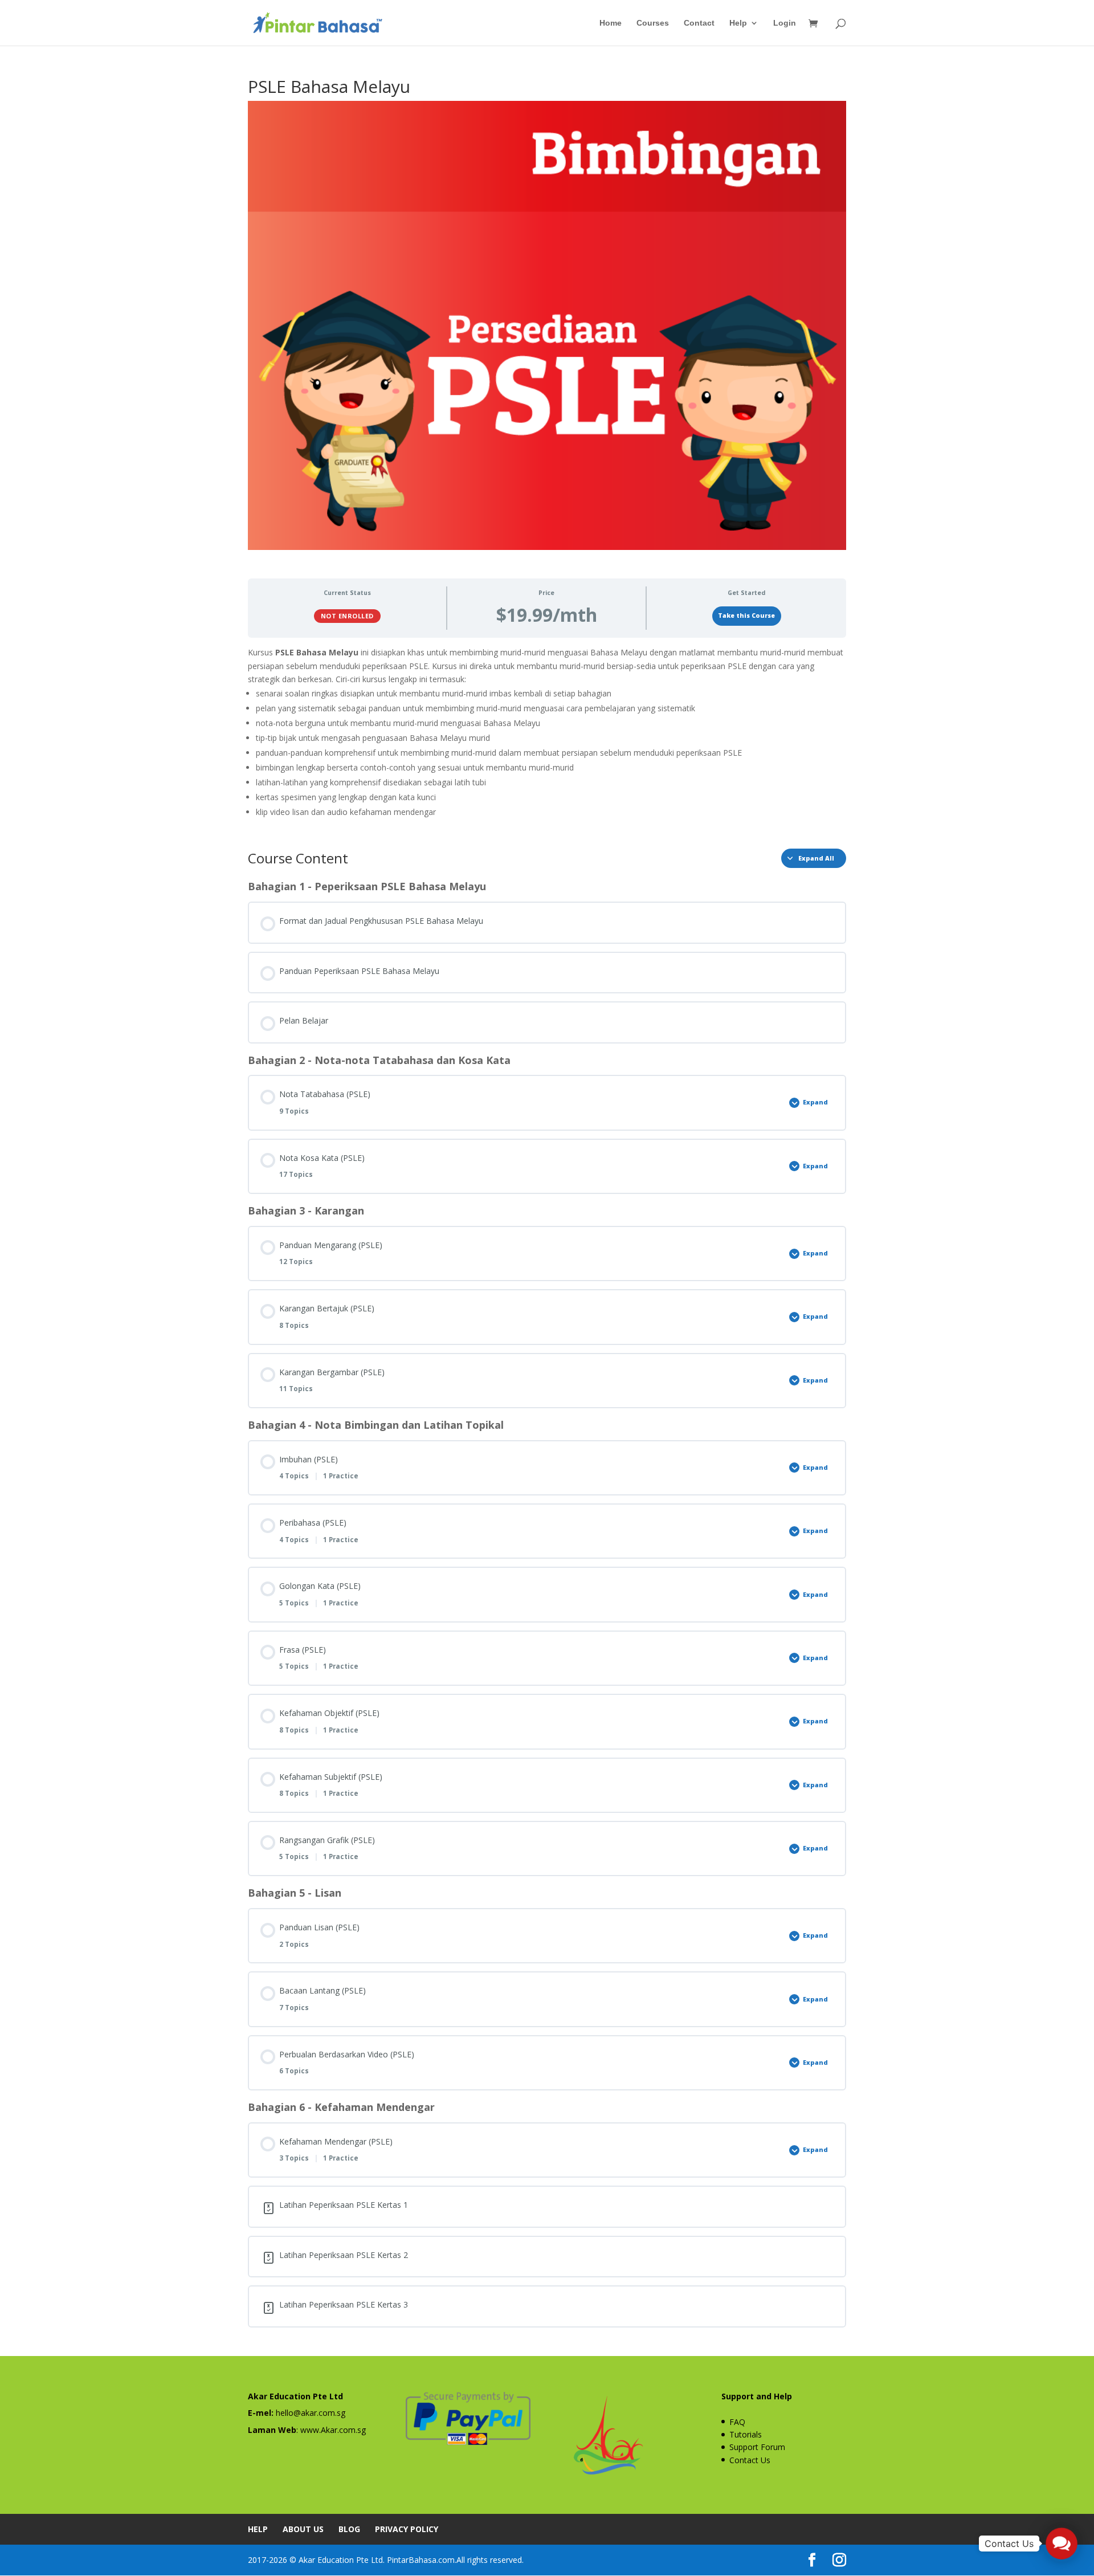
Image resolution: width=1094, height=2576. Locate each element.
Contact (699, 23)
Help (738, 23)
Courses (653, 23)
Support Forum (757, 2447)
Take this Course (746, 616)
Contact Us (750, 2460)
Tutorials (746, 2434)
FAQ (737, 2422)
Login (785, 23)
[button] (1062, 2544)
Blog (349, 2529)
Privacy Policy (407, 2529)
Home (611, 23)
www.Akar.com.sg (333, 2430)
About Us (303, 2529)
